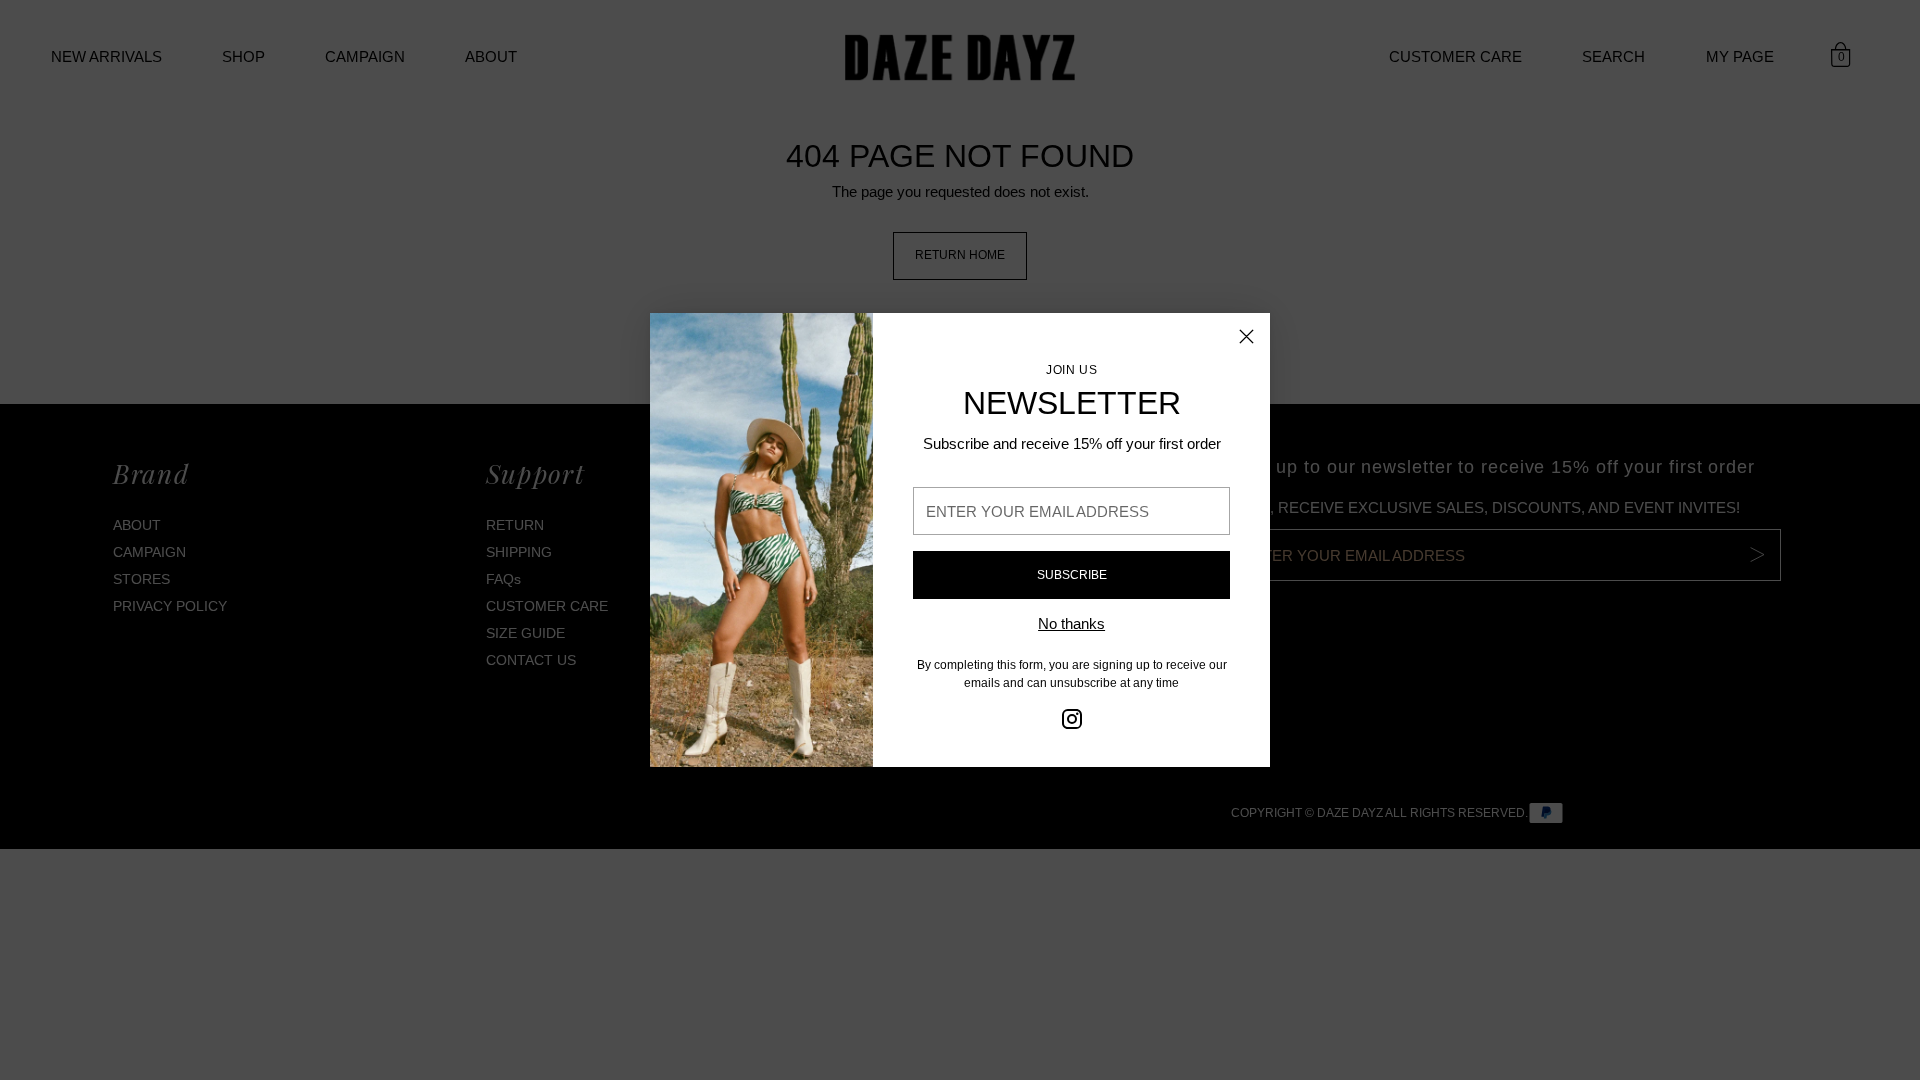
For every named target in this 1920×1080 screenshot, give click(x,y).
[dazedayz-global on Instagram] (1072, 722)
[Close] (1246, 336)
